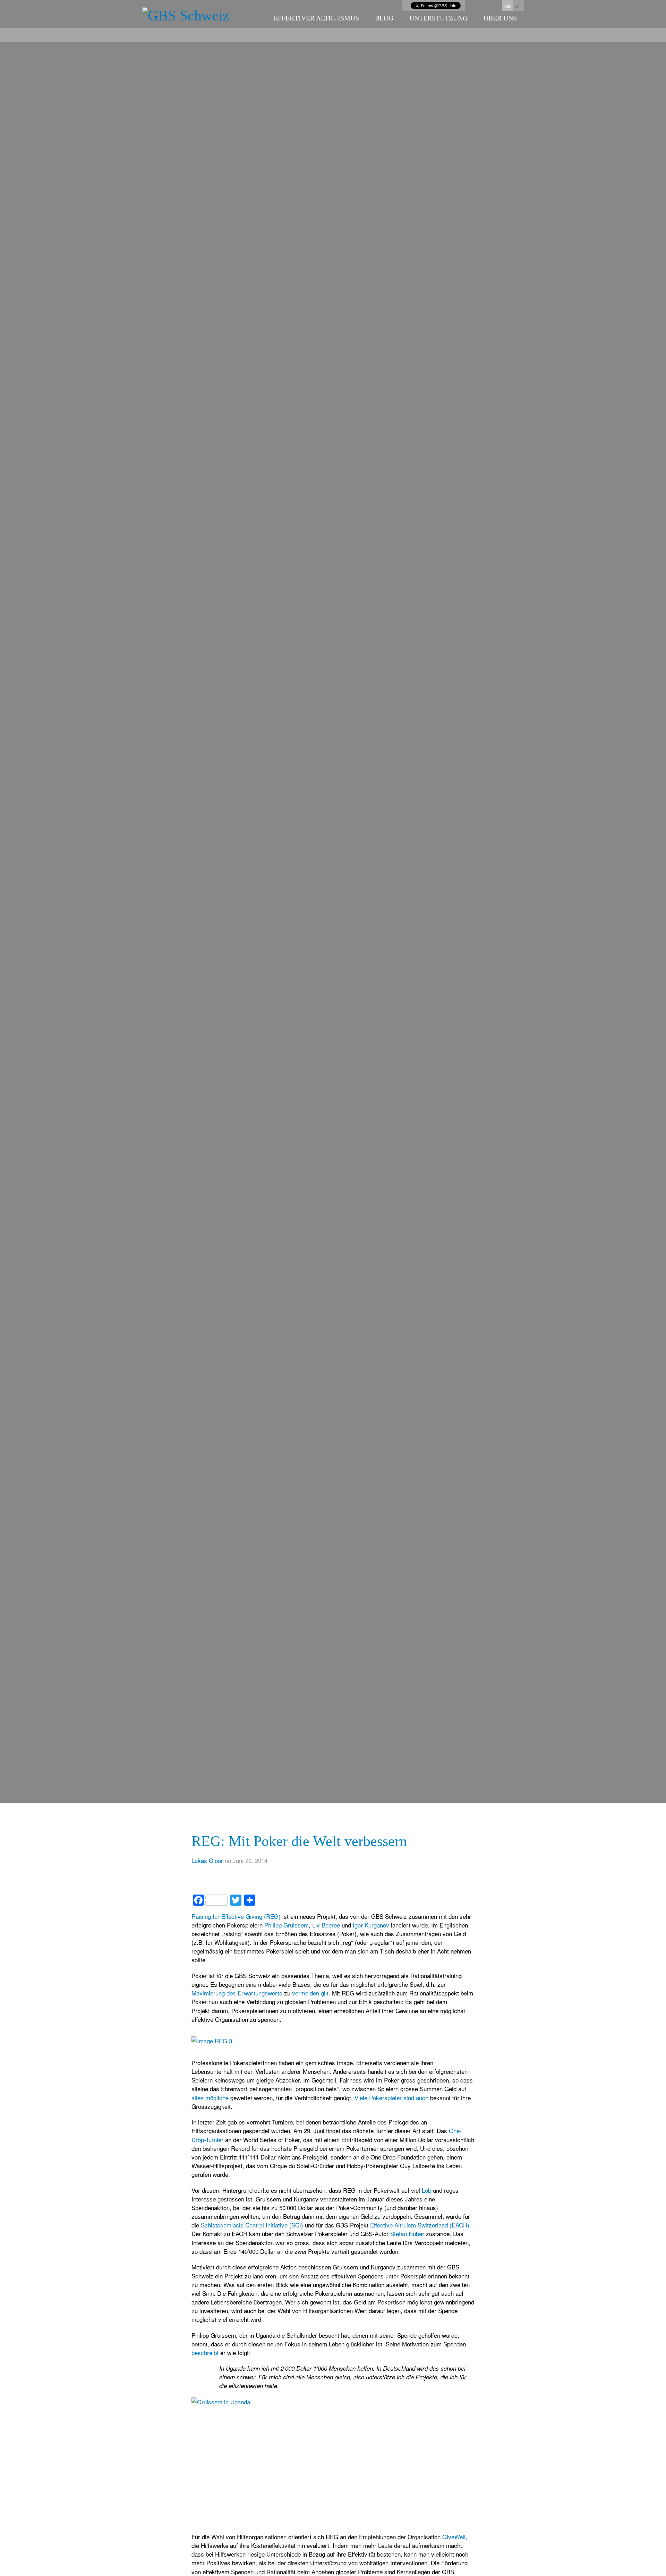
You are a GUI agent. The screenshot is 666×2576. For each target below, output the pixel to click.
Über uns (500, 18)
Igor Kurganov (372, 1925)
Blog (384, 18)
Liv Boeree (326, 1925)
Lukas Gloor (207, 1860)
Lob (426, 2190)
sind (409, 2098)
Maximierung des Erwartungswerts (237, 1993)
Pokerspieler (385, 2098)
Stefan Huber (407, 2234)
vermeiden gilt (310, 1993)
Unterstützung (438, 18)
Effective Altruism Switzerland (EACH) (420, 2225)
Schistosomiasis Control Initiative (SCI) (252, 2225)
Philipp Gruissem (287, 1925)
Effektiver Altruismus (316, 18)
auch (422, 2098)
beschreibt (205, 2352)
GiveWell (454, 2537)
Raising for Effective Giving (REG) (236, 1916)
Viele (361, 2098)
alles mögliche (210, 2098)
